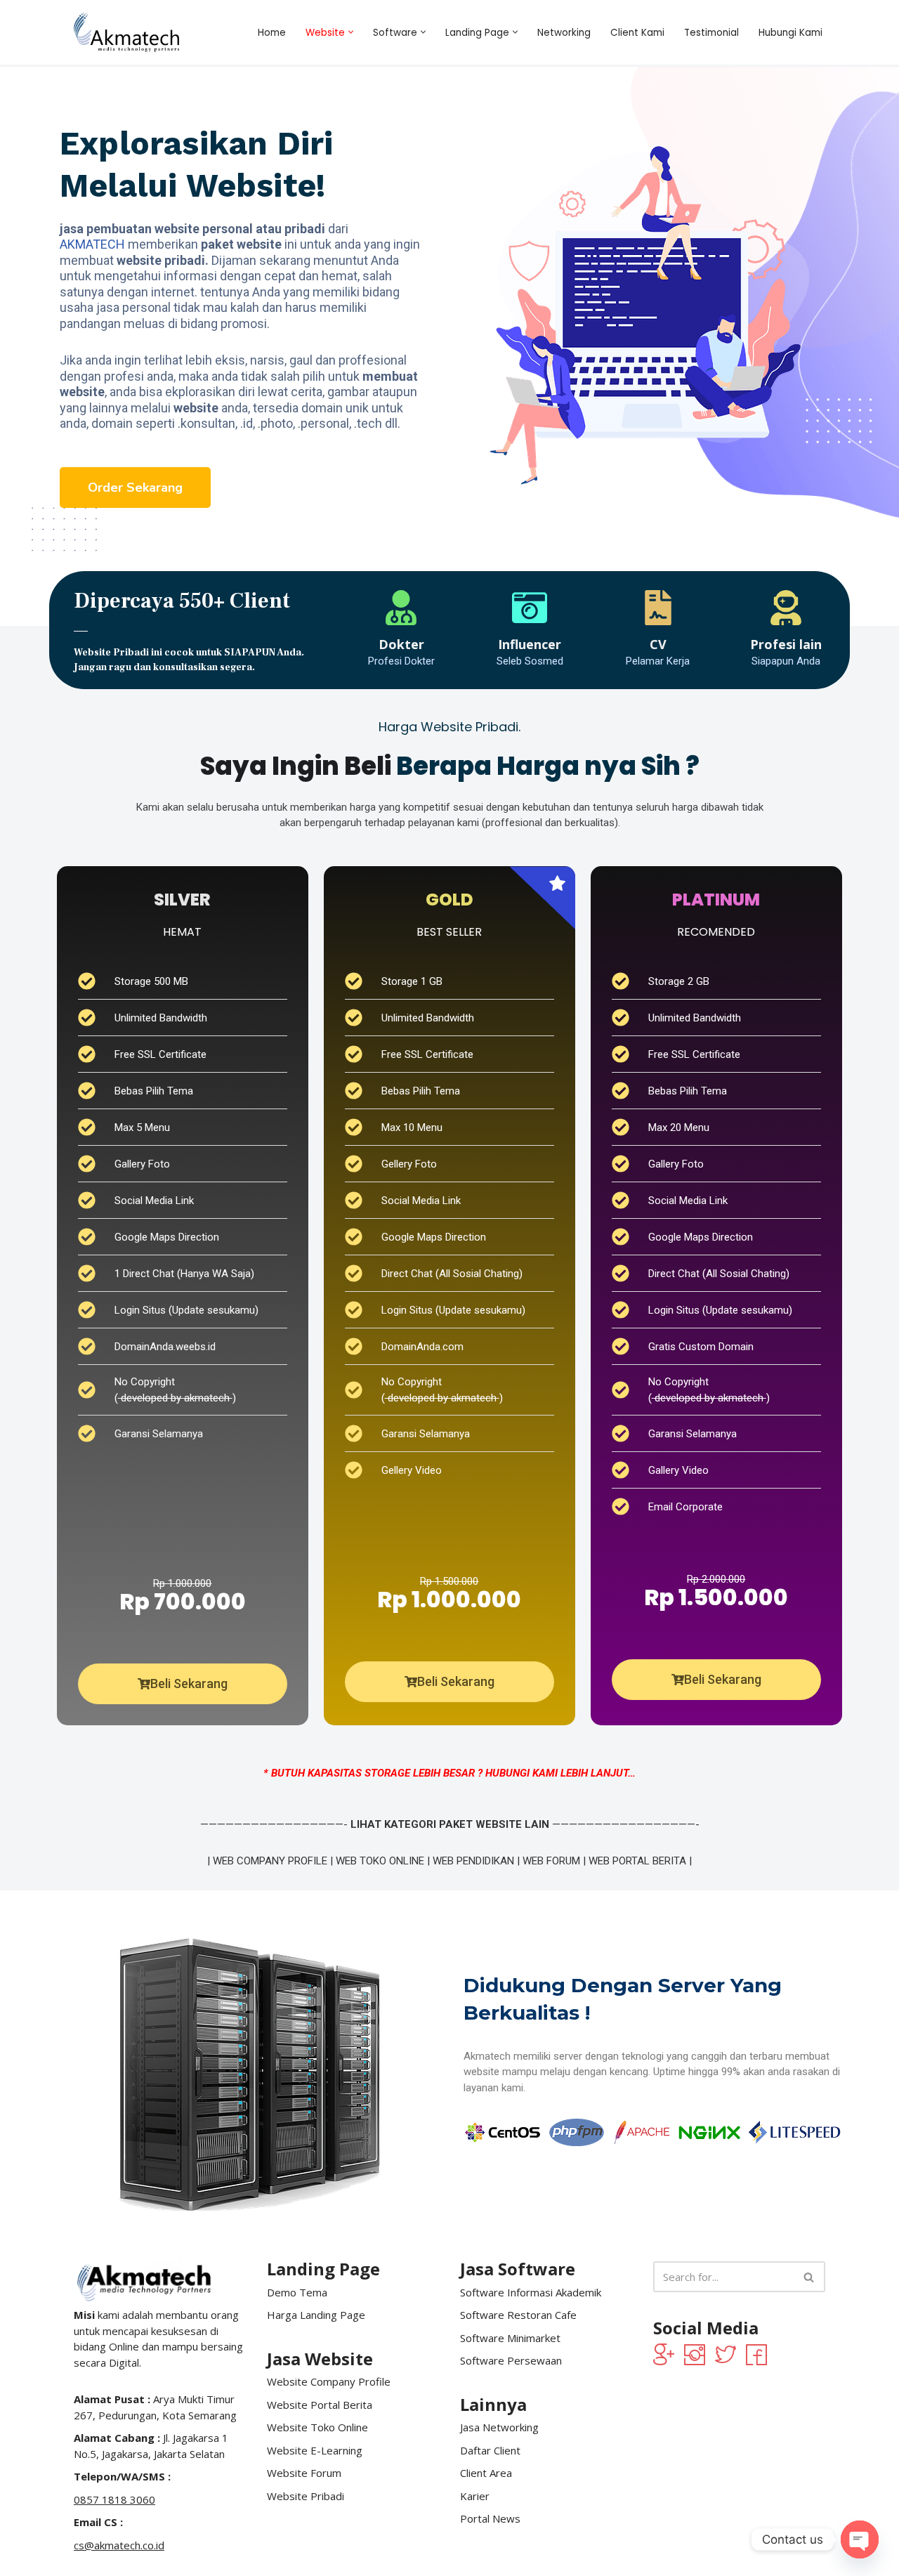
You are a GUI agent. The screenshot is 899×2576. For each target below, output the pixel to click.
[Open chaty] (860, 2539)
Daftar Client (490, 2450)
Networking (564, 33)
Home (272, 33)
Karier (475, 2496)
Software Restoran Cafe (518, 2315)
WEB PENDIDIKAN (473, 1861)
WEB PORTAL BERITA (637, 1861)
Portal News (490, 2518)
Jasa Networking (499, 2427)
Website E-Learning (315, 2450)
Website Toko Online (317, 2427)
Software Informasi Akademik (531, 2292)
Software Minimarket (510, 2338)
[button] (351, 32)
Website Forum (304, 2473)
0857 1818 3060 (114, 2499)
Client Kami (637, 33)
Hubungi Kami (790, 33)
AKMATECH (92, 244)
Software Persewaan (511, 2360)
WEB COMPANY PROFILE (270, 1861)
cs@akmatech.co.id (119, 2545)
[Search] (809, 2277)
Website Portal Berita (320, 2405)
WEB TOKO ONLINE (380, 1861)
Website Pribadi (306, 2496)
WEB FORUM (551, 1861)
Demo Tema (297, 2292)
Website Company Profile (329, 2381)
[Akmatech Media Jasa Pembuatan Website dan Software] (126, 32)
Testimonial (711, 33)
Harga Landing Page (316, 2315)
